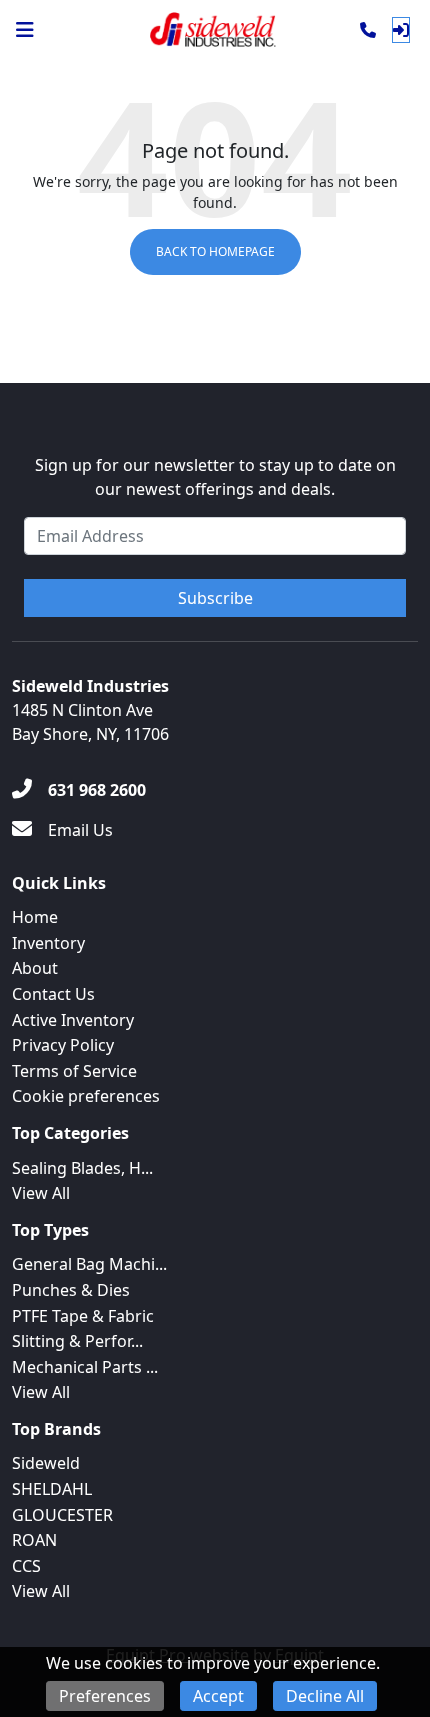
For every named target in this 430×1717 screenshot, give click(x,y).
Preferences (105, 1696)
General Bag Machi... (89, 1264)
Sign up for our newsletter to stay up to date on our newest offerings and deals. (215, 477)
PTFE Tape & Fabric (83, 1316)
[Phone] (368, 30)
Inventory (48, 943)
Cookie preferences (86, 1096)
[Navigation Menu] (25, 30)
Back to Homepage (215, 251)
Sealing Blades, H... (82, 1168)
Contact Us (53, 994)
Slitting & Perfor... (77, 1341)
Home (35, 917)
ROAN (34, 1540)
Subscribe (215, 598)
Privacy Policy (63, 1045)
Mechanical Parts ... (85, 1367)
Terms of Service (74, 1071)
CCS (26, 1566)
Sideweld (46, 1463)
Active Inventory (73, 1020)
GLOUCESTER (62, 1515)
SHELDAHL (52, 1489)
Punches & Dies (71, 1290)
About (35, 968)
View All (41, 1193)
